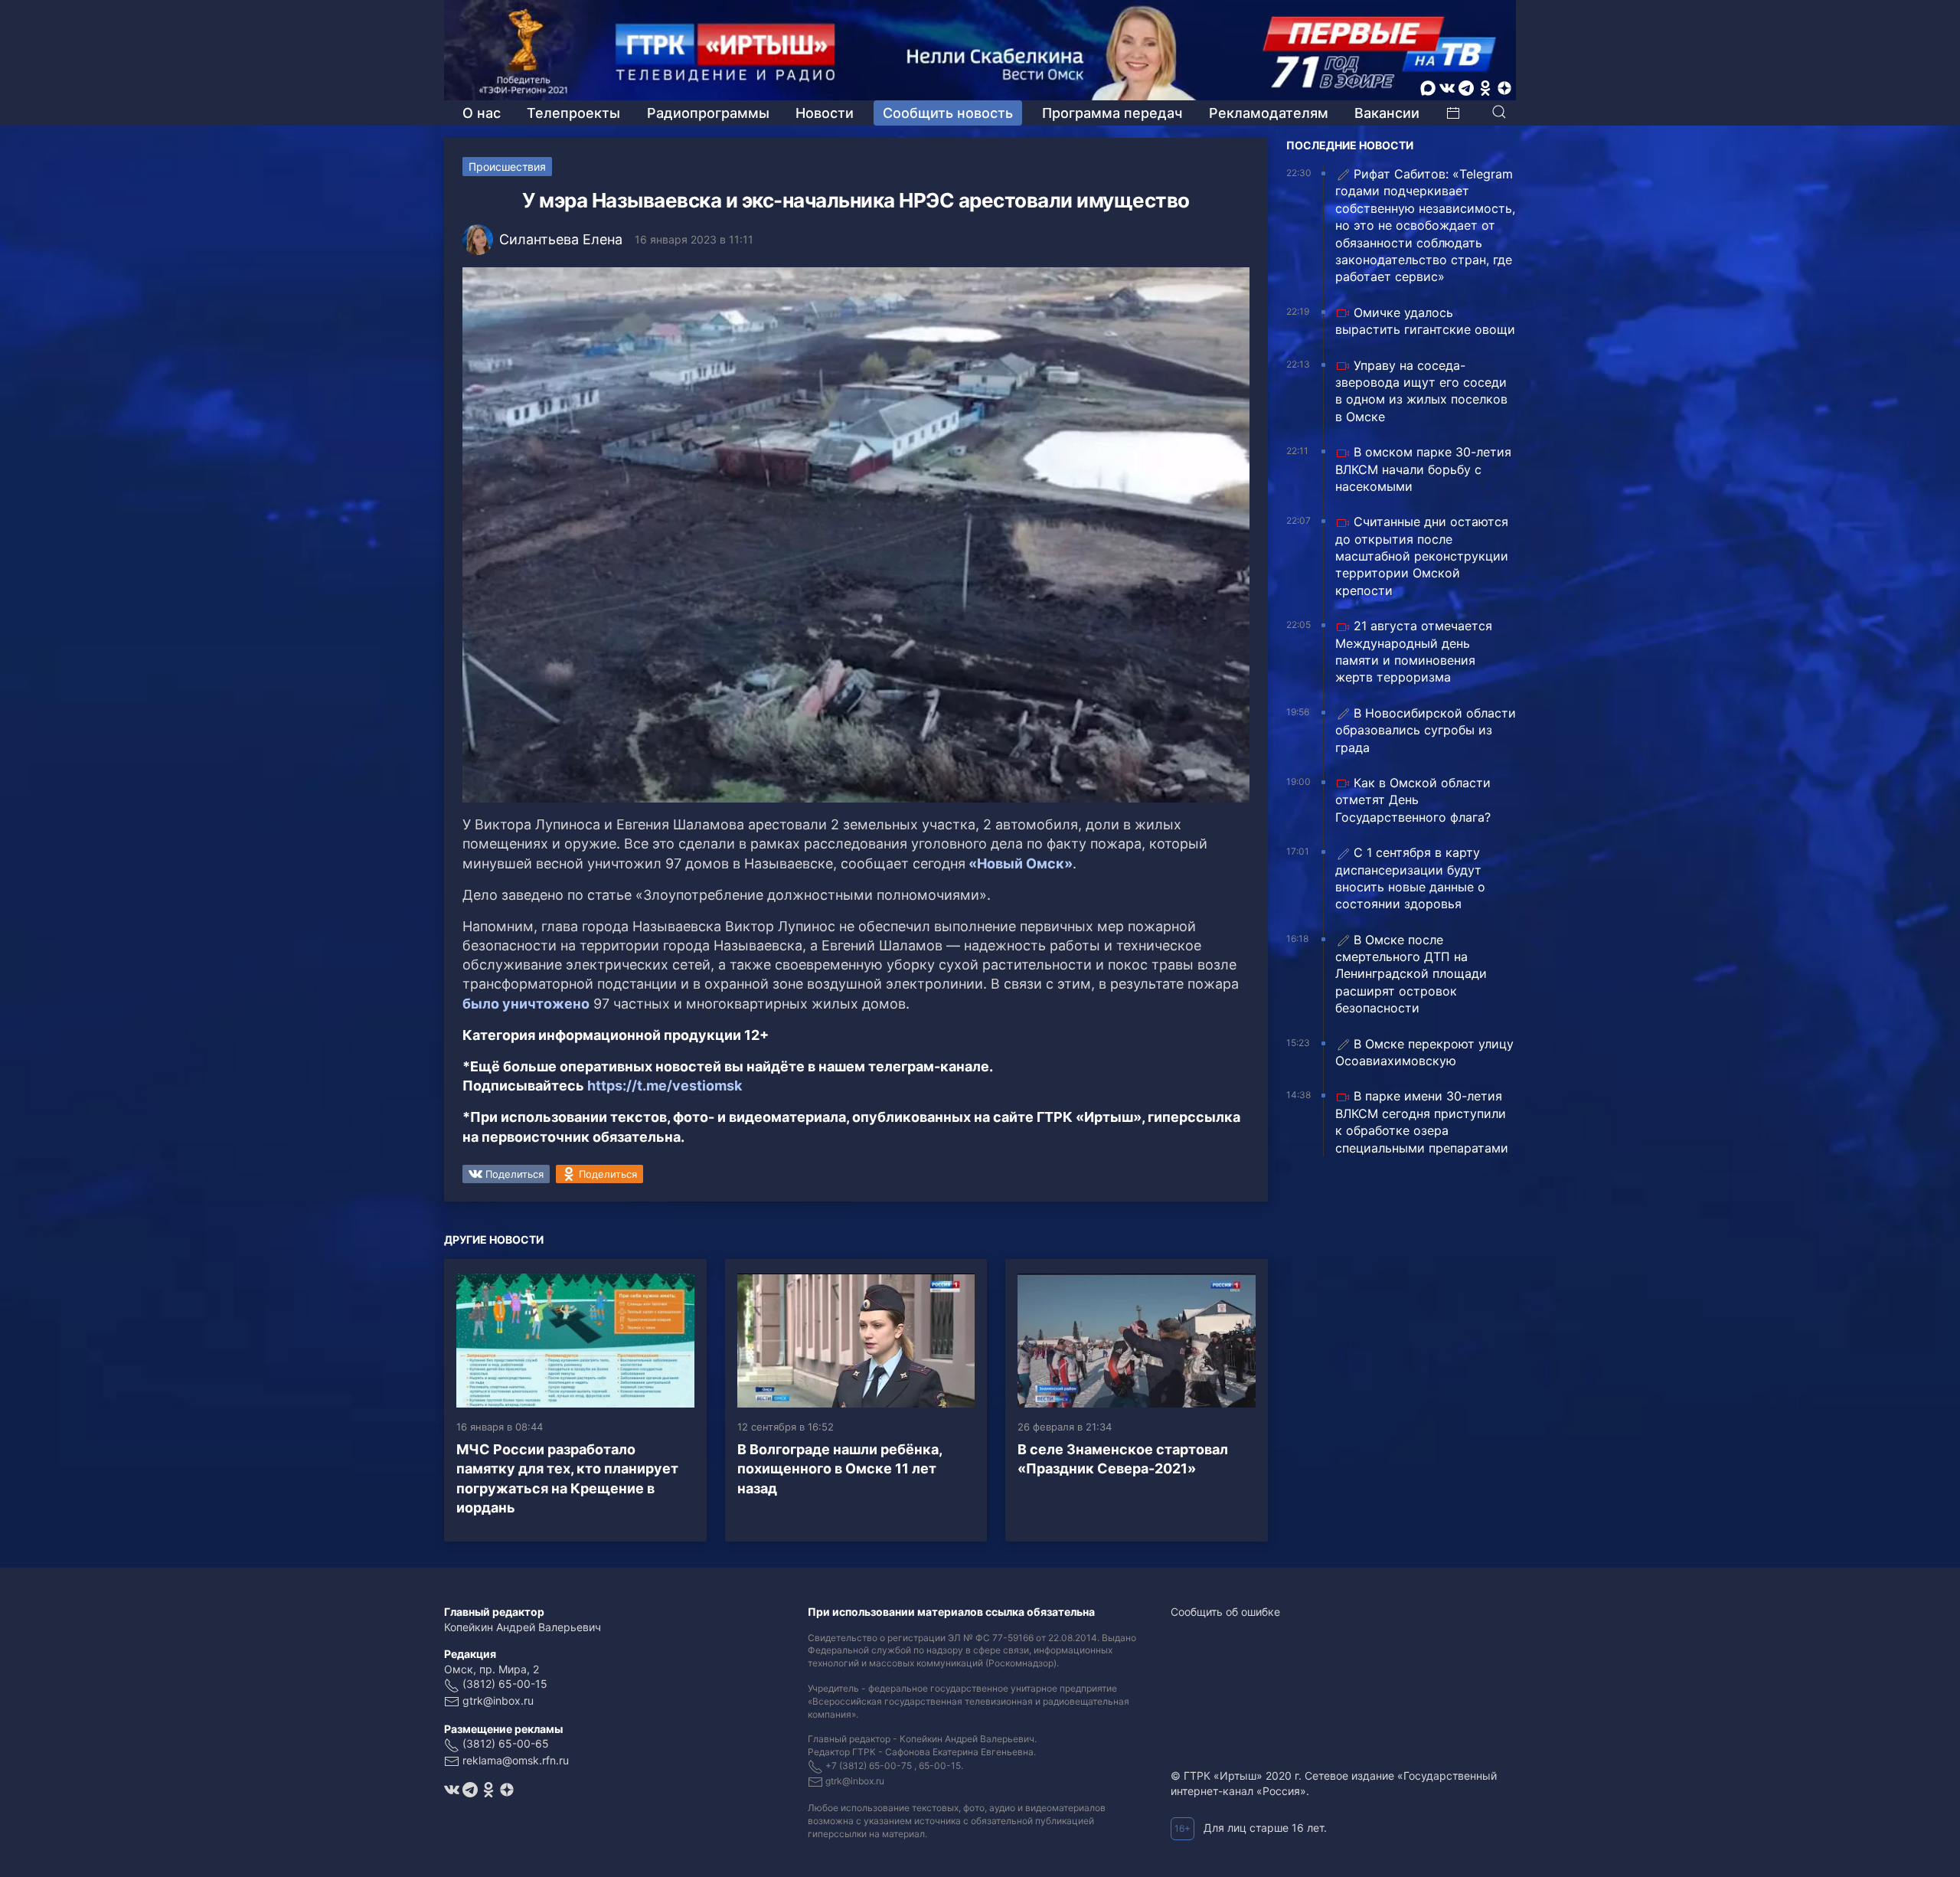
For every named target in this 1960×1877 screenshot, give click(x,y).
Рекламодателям (1269, 113)
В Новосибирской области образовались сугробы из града (1426, 730)
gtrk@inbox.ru (498, 1700)
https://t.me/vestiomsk (665, 1086)
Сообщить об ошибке (1225, 1612)
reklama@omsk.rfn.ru (516, 1760)
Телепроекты (573, 113)
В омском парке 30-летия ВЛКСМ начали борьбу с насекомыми (1423, 469)
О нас (482, 113)
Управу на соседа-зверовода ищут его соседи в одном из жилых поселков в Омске (1421, 391)
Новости (825, 113)
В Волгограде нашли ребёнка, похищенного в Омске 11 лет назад (840, 1468)
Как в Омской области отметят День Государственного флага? (1413, 800)
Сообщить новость (948, 113)
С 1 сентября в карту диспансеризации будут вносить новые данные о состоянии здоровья (1410, 878)
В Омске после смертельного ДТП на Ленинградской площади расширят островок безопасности (1411, 974)
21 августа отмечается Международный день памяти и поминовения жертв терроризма (1414, 651)
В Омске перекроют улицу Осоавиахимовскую (1424, 1052)
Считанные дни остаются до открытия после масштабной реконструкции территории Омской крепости (1422, 556)
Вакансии (1387, 113)
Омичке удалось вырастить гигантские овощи (1425, 321)
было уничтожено (526, 1004)
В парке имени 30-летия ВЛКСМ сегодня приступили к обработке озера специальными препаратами (1422, 1122)
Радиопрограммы (708, 113)
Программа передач (1112, 113)
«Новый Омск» (1019, 863)
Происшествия (507, 167)
